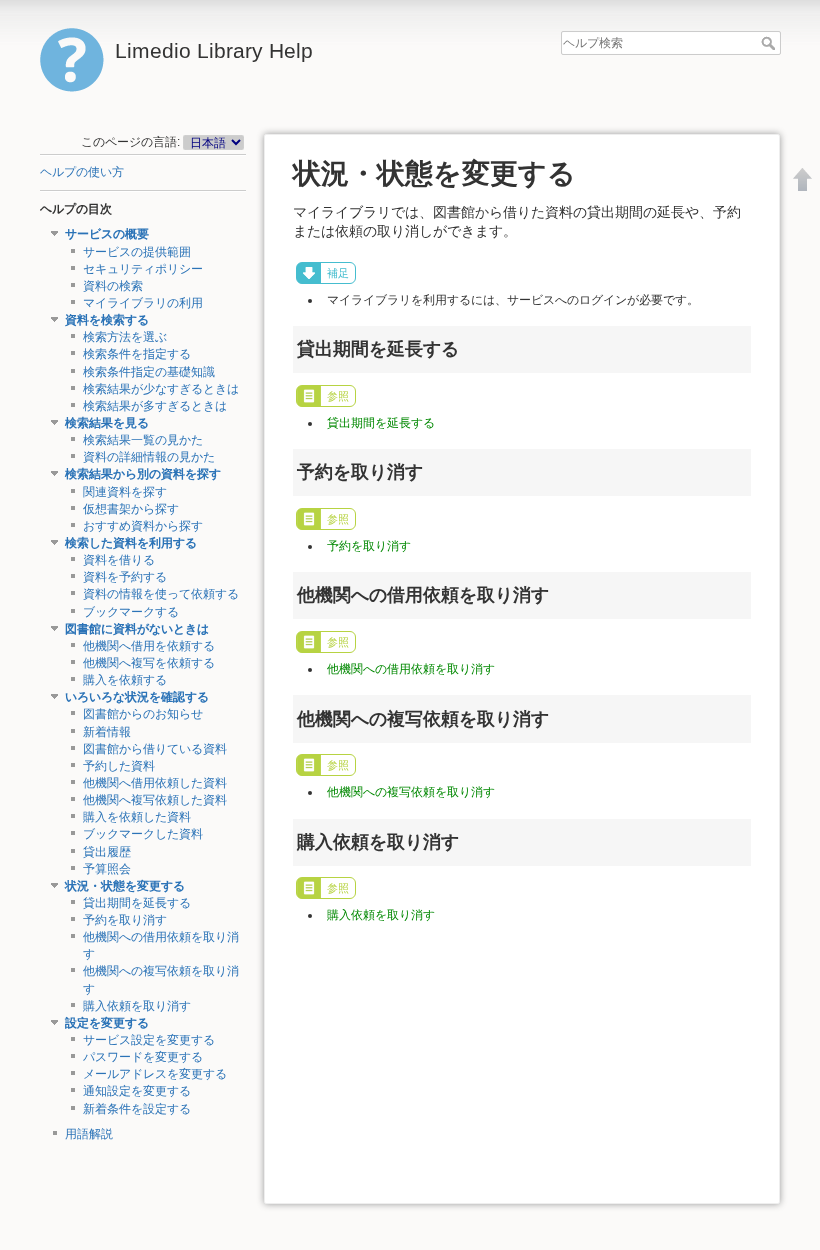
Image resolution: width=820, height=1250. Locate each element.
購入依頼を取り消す (137, 1006)
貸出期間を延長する (137, 903)
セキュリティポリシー (143, 269)
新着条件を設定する (137, 1109)
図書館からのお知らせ (143, 714)
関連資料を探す (125, 492)
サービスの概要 (107, 234)
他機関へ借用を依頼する (149, 646)
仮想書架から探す (131, 509)
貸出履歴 (107, 852)
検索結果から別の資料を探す (143, 474)
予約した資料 (119, 766)
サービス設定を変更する (149, 1040)
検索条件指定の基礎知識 (149, 372)
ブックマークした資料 (143, 834)
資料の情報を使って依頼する (161, 594)
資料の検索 (113, 286)
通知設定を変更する (137, 1091)
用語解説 (89, 1134)
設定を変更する (107, 1023)
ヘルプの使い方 (82, 172)
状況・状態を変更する (125, 886)
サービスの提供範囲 (137, 252)
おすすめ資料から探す (143, 526)
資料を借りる (119, 560)
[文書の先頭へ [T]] (803, 179)
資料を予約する (125, 577)
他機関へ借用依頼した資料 (155, 783)
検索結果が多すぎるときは (155, 406)
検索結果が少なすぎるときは (161, 389)
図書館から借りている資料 (155, 749)
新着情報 (107, 732)
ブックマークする (131, 612)
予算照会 (107, 869)
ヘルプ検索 (770, 43)
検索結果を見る (107, 423)
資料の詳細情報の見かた (149, 457)
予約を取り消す (125, 920)
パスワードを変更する (143, 1057)
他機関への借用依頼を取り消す (411, 669)
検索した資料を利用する (131, 543)
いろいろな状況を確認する (137, 697)
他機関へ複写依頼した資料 (155, 800)
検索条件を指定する (137, 354)
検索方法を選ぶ (125, 337)
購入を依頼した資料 (137, 817)
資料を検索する (107, 320)
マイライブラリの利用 (143, 303)
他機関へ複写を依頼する (149, 663)
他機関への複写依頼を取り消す (411, 792)
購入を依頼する (125, 680)
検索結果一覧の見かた (143, 440)
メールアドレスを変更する (155, 1074)
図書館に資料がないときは (137, 629)
